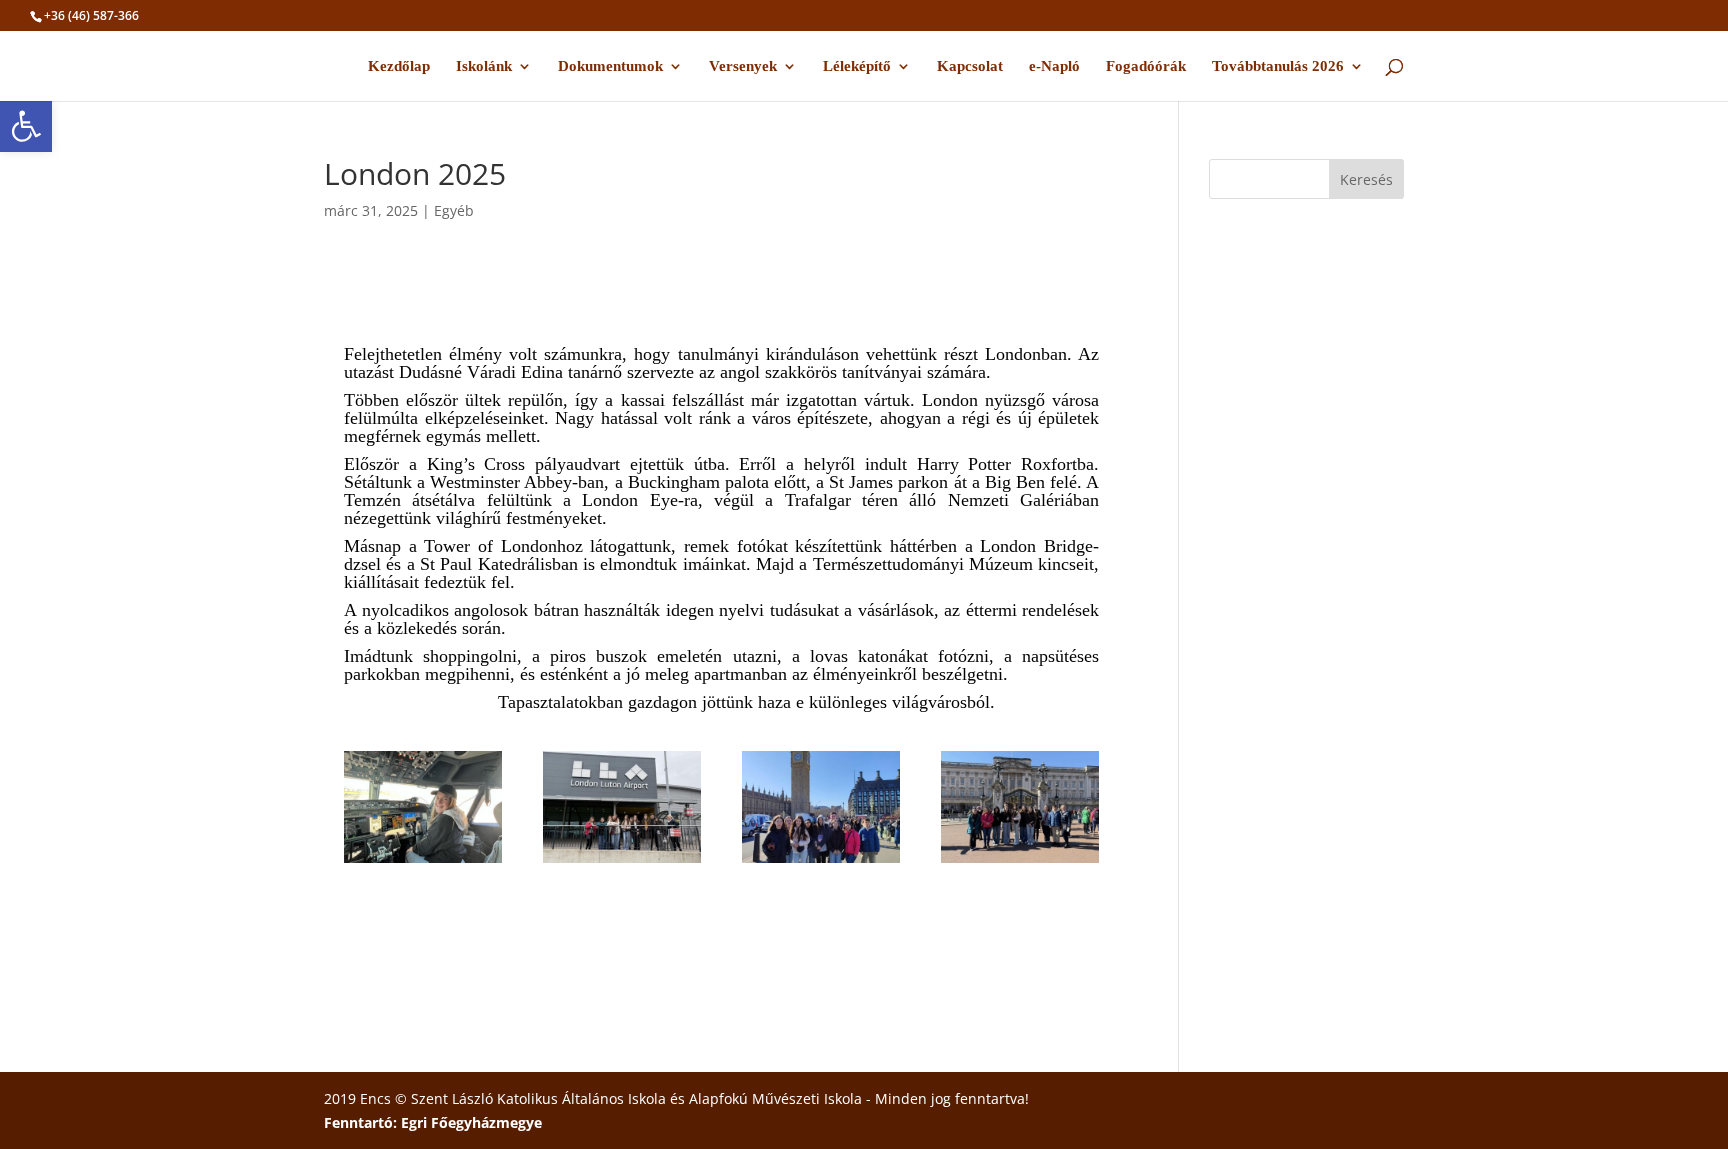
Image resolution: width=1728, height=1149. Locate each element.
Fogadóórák (1146, 66)
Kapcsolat (970, 66)
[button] (26, 126)
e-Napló (1054, 66)
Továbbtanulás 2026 (1278, 66)
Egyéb (454, 210)
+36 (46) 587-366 (91, 15)
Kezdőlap (399, 66)
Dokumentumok (610, 66)
